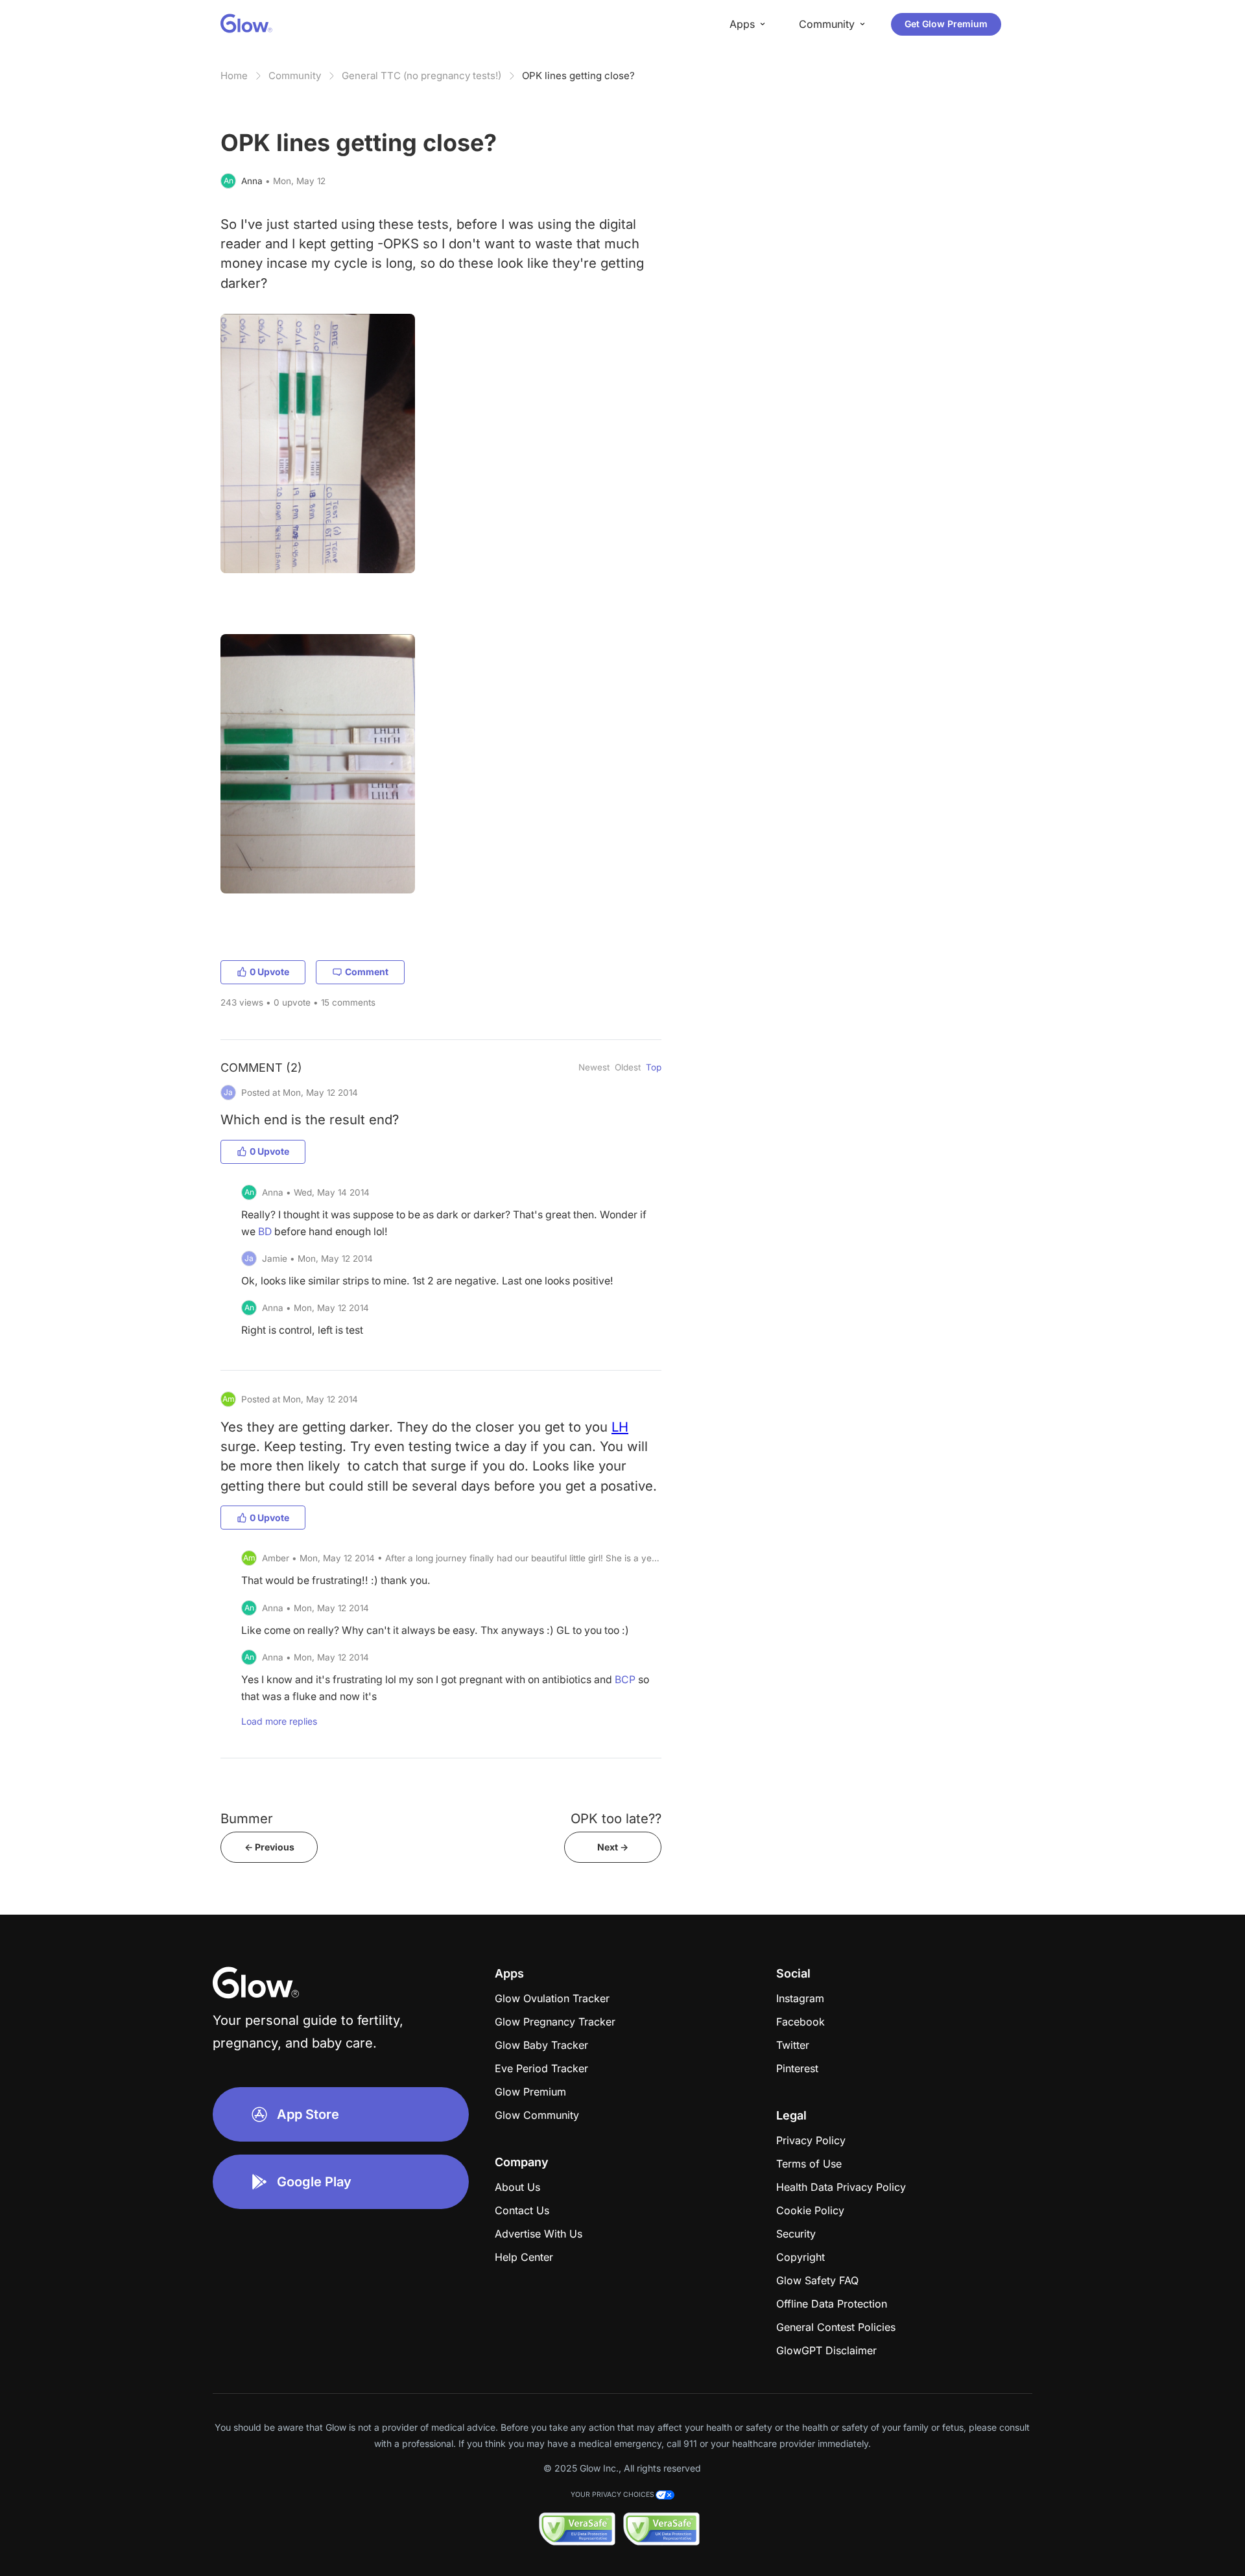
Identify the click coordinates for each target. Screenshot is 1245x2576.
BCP (625, 1680)
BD (265, 1232)
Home (234, 76)
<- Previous (269, 1847)
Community (295, 76)
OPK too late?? (616, 1818)
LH (620, 1427)
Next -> (613, 1847)
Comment (367, 972)
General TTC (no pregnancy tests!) (421, 76)
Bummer (247, 1818)
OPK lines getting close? (578, 76)
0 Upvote (269, 972)
